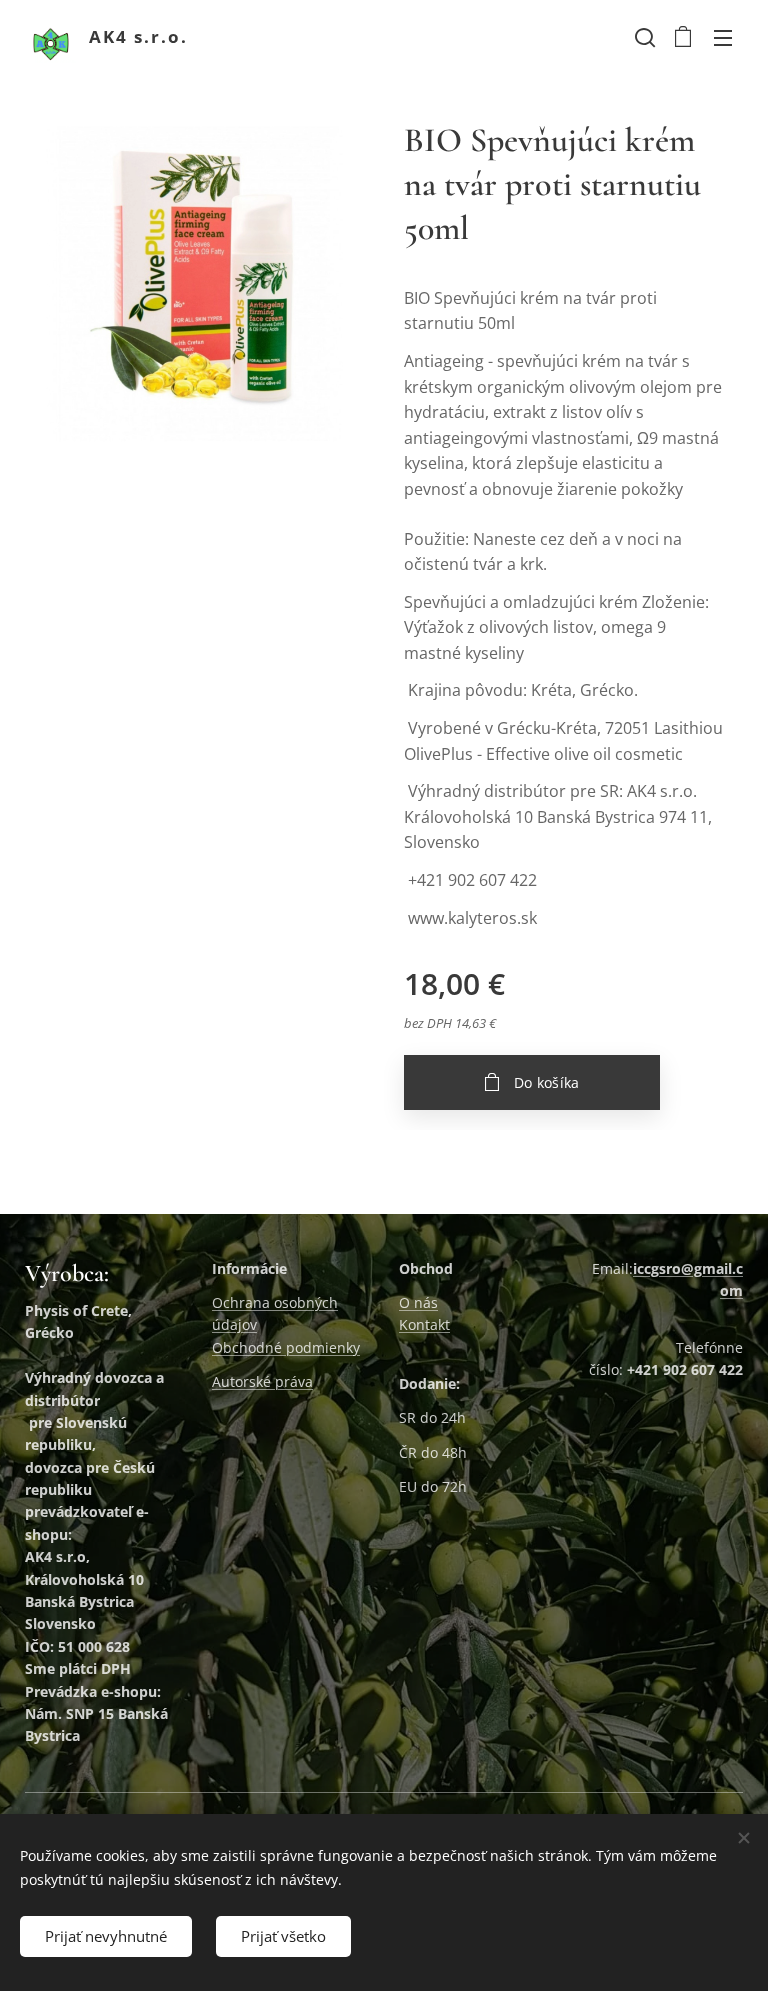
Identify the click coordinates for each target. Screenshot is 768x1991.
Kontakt (424, 1324)
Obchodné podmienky (286, 1347)
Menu (723, 37)
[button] (643, 37)
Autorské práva (262, 1381)
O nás (418, 1302)
